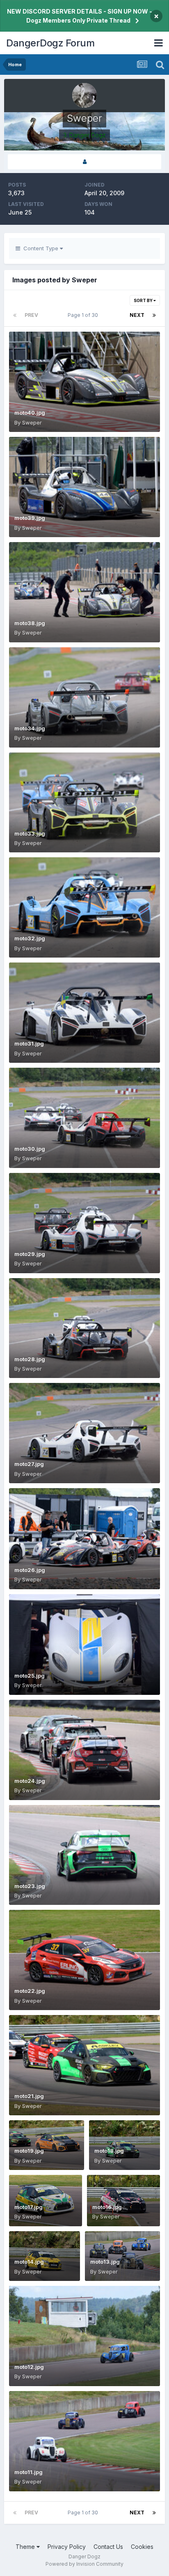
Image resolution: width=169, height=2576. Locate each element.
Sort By (144, 300)
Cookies (142, 2547)
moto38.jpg (30, 623)
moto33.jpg (30, 833)
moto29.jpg (30, 1254)
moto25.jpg (30, 1676)
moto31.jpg (29, 1043)
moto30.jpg (30, 1149)
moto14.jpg (29, 2262)
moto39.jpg (30, 518)
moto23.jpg (30, 1886)
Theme (26, 2547)
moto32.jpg (30, 938)
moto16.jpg (107, 2207)
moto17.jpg (29, 2207)
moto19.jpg (29, 2151)
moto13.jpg (105, 2262)
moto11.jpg (29, 2472)
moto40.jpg (30, 413)
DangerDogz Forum (50, 43)
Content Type (40, 248)
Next (137, 315)
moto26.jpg (30, 1570)
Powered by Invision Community (84, 2564)
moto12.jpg (29, 2367)
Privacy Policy (67, 2547)
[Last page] (154, 315)
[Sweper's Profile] (84, 162)
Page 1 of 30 (84, 315)
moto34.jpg (30, 728)
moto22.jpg (30, 1991)
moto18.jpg (109, 2151)
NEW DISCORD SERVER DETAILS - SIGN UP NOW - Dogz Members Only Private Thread (80, 16)
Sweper (32, 422)
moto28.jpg (30, 1359)
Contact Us (108, 2547)
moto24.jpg (30, 1781)
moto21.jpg (29, 2096)
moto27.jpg (29, 1464)
